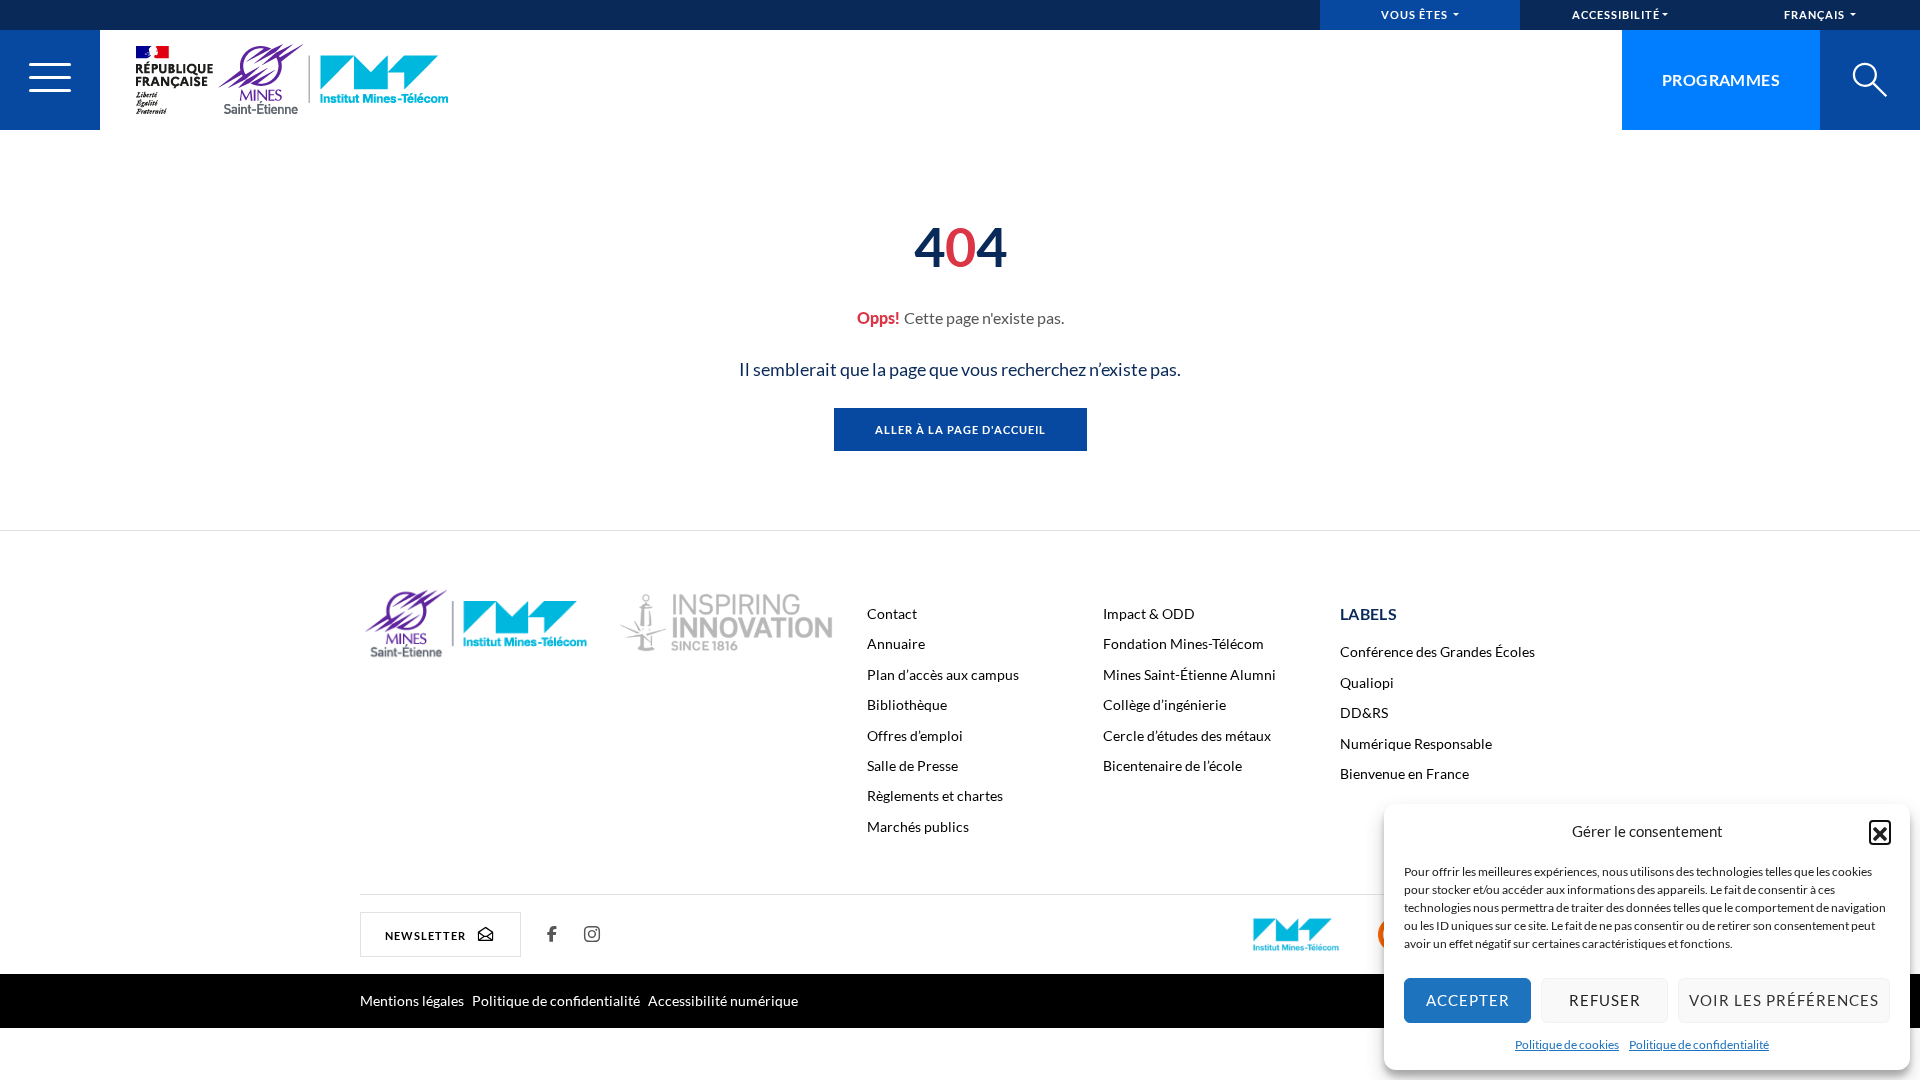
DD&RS (1364, 712)
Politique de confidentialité (1699, 1044)
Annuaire (896, 643)
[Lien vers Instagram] (593, 934)
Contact (892, 613)
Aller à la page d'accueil (960, 429)
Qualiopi (1367, 682)
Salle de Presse (912, 765)
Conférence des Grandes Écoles (1437, 651)
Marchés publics (918, 826)
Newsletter (425, 934)
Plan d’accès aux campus (943, 674)
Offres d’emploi (915, 735)
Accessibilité (1616, 14)
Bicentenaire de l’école (1172, 765)
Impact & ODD (1149, 613)
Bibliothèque (907, 704)
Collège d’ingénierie (1164, 704)
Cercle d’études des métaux (1187, 735)
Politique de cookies (1567, 1044)
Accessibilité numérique (723, 1000)
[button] (1880, 831)
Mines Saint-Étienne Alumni (1189, 674)
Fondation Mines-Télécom (1183, 643)
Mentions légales (412, 1000)
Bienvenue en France (1404, 773)
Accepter (1468, 1000)
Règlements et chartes (935, 795)
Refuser (1605, 1000)
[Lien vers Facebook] (553, 934)
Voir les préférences (1784, 1000)
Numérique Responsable (1416, 743)
